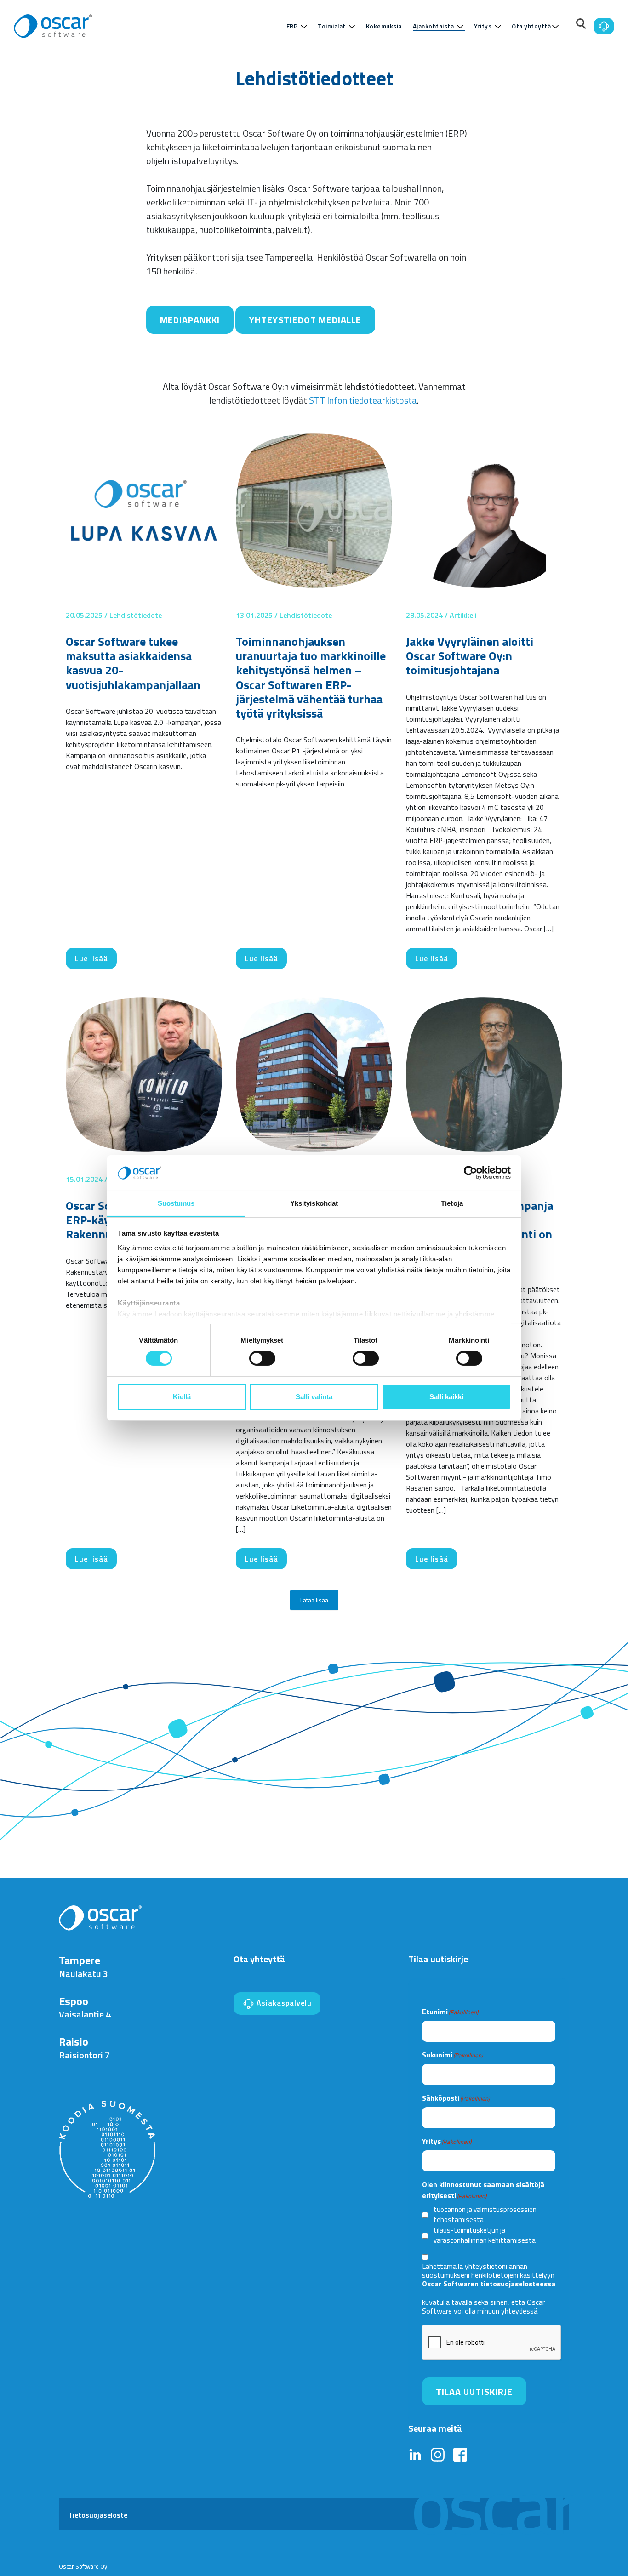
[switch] (262, 1358)
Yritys (483, 26)
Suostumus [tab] (176, 1203)
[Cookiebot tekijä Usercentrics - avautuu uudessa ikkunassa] (471, 1173)
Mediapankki (190, 320)
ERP (292, 26)
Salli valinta (314, 1397)
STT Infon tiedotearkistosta (363, 400)
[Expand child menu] (304, 27)
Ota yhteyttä (531, 26)
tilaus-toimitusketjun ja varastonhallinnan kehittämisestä (485, 2236)
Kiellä (182, 1397)
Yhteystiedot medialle (305, 320)
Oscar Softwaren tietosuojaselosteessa (489, 2284)
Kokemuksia (384, 26)
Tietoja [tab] (452, 1203)
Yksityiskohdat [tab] (314, 1203)
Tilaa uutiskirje (474, 2391)
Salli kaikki (446, 1397)
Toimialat (332, 26)
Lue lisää (91, 958)
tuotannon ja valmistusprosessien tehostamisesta (485, 2215)
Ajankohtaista (434, 26)
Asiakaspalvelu (283, 2003)
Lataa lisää (314, 1600)
